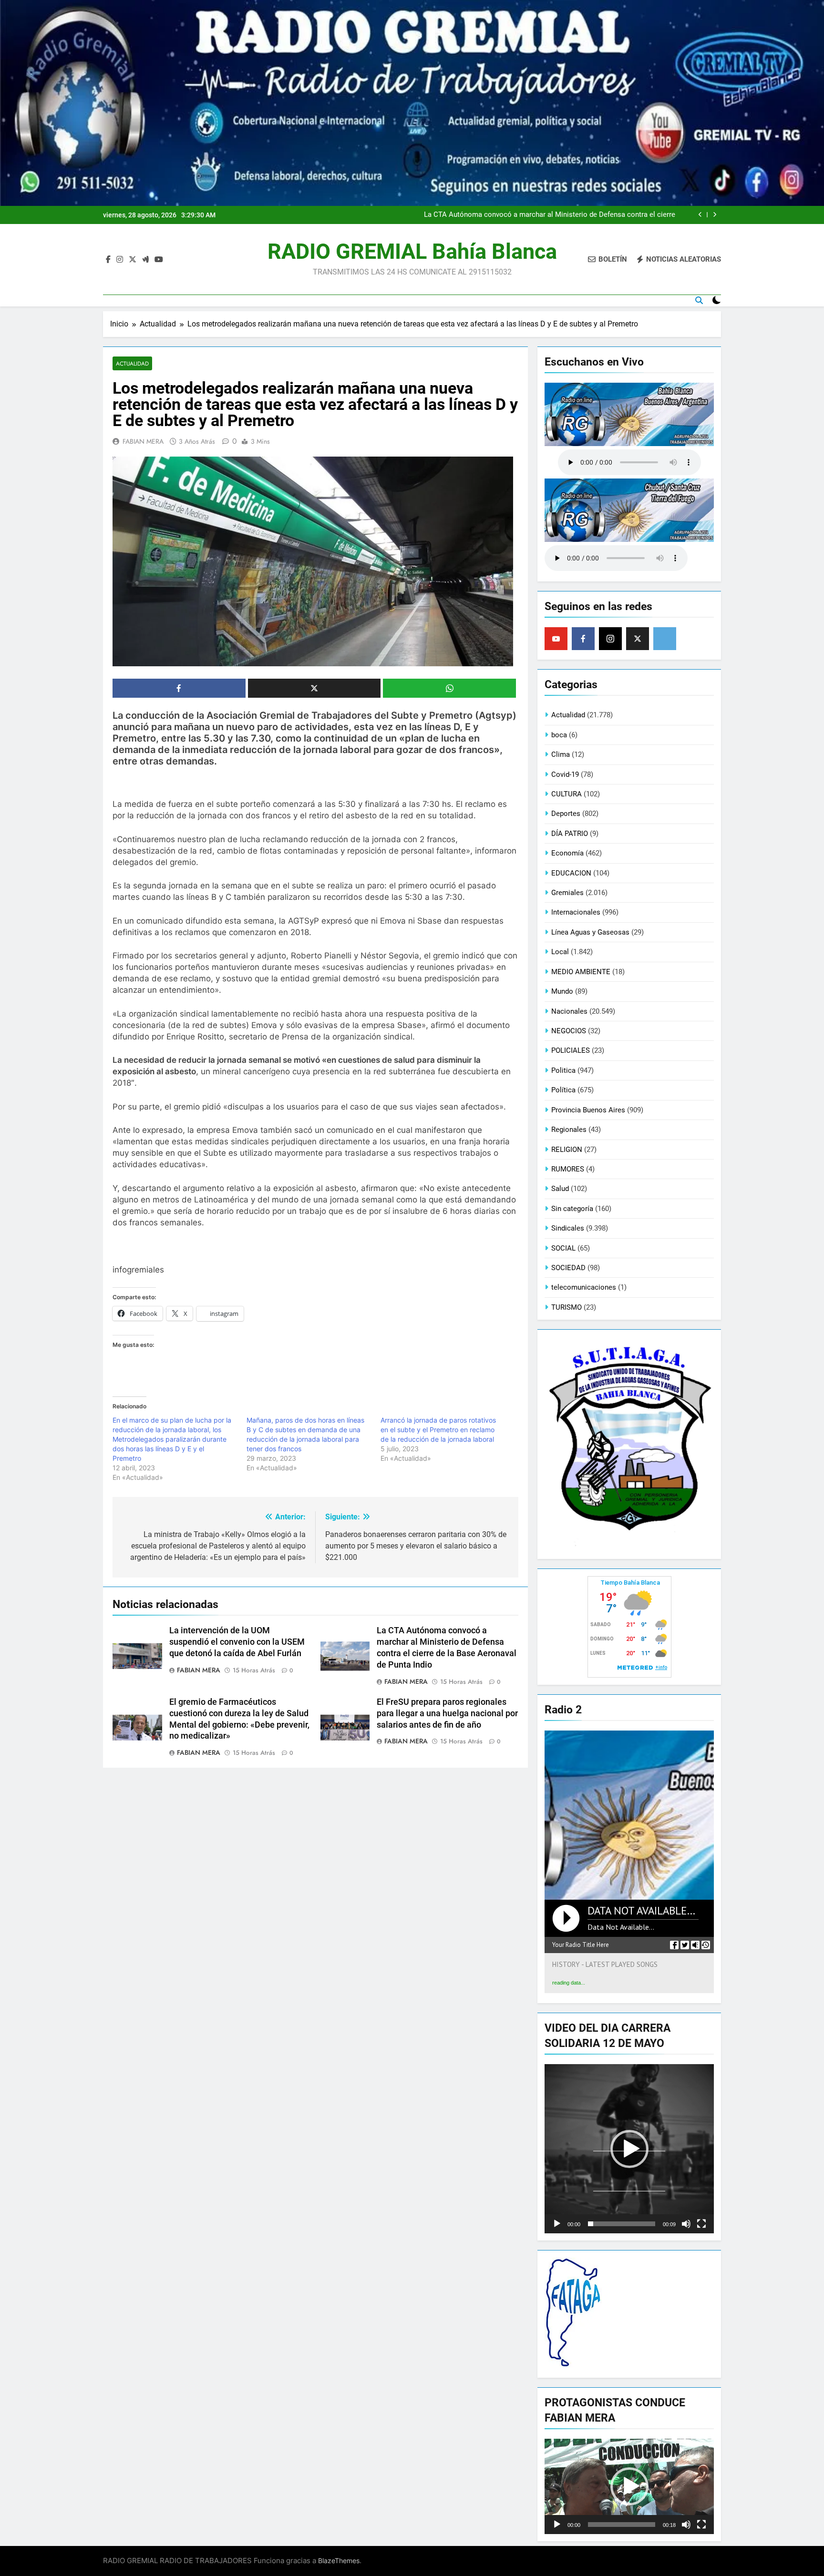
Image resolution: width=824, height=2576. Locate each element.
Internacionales (576, 912)
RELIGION (567, 1150)
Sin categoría (572, 1209)
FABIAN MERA (143, 441)
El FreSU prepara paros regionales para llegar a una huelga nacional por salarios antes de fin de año (447, 1713)
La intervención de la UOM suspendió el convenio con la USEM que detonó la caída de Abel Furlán (237, 1642)
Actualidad (132, 363)
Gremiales (567, 893)
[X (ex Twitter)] (638, 639)
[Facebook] (583, 639)
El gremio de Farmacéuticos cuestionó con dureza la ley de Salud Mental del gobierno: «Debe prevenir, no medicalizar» (554, 217)
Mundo (562, 991)
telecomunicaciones (584, 1287)
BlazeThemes (339, 2561)
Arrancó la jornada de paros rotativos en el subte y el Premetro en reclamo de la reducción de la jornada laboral (438, 1430)
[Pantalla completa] (701, 2224)
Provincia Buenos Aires (588, 1110)
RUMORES (568, 1169)
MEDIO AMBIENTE (581, 972)
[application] (629, 2149)
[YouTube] (556, 639)
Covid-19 (565, 774)
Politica (563, 1070)
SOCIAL (563, 1248)
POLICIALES (571, 1050)
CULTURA (566, 794)
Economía (567, 853)
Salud (560, 1189)
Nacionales (569, 1011)
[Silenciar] (686, 2224)
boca (559, 735)
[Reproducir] (557, 2224)
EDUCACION (571, 873)
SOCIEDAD (568, 1268)
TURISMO (566, 1307)
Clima (561, 754)
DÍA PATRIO (570, 834)
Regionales (569, 1130)
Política (563, 1090)
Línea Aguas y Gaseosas (590, 932)
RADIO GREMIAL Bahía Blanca (412, 251)
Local (560, 952)
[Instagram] (610, 639)
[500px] (665, 639)
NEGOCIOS (569, 1031)
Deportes (566, 814)
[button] (629, 2149)
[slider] (622, 2224)
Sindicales (568, 1228)
